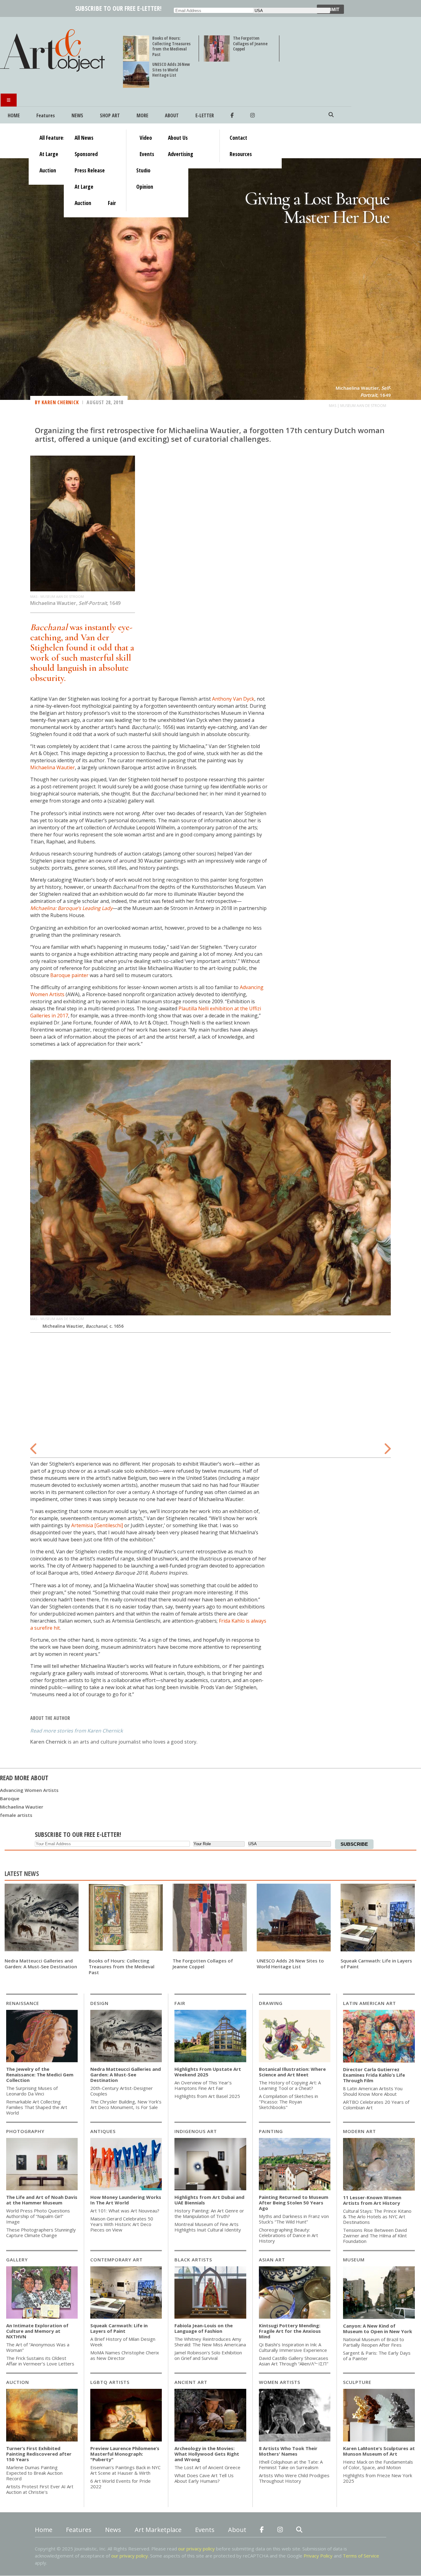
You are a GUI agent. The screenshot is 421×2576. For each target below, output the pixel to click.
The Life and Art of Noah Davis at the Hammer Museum (42, 2200)
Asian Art (272, 2260)
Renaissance (23, 2003)
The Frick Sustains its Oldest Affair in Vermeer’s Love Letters (40, 2361)
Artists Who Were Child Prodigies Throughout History (294, 2478)
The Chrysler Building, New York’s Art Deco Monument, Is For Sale (126, 2104)
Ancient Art (191, 2382)
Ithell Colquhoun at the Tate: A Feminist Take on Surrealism (291, 2465)
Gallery (17, 2260)
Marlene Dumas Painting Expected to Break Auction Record (34, 2473)
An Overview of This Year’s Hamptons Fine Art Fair (203, 2085)
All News (84, 138)
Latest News (22, 1874)
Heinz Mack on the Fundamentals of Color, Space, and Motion (378, 2465)
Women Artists (280, 2382)
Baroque (10, 1798)
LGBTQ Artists (110, 2382)
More (142, 115)
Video (146, 138)
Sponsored (86, 154)
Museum (354, 2260)
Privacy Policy (318, 2556)
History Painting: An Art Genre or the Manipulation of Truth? (209, 2213)
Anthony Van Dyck (233, 699)
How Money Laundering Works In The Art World (126, 2200)
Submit (330, 9)
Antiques (103, 2131)
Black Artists (193, 2260)
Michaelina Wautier (53, 767)
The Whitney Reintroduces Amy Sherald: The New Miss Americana (210, 2342)
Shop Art (110, 115)
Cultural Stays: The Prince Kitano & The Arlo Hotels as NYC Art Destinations (377, 2216)
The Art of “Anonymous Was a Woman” (38, 2347)
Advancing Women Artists (29, 1790)
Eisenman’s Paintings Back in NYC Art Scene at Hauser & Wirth (125, 2470)
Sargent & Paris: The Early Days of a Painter (377, 2356)
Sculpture (357, 2382)
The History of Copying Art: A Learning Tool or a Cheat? (290, 2085)
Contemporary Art (116, 2260)
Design (99, 2003)
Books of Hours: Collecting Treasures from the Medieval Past (171, 46)
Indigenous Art (196, 2131)
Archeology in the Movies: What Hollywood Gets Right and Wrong (207, 2454)
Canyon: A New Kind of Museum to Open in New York (378, 2328)
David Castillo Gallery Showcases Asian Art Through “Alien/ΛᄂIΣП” (294, 2361)
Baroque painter (69, 975)
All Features (52, 138)
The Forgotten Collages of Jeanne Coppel (250, 43)
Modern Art (360, 2131)
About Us (178, 138)
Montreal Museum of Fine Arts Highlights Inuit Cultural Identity (208, 2227)
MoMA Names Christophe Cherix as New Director (125, 2355)
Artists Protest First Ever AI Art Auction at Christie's (40, 2489)
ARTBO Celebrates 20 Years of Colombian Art (376, 2105)
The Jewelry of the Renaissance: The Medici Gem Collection (40, 2075)
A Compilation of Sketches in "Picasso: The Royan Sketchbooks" (288, 2102)
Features (46, 115)
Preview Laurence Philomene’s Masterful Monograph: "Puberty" (125, 2454)
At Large (49, 154)
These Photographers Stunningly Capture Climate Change (41, 2232)
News (77, 115)
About (172, 115)
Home (14, 115)
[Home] (55, 71)
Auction (18, 2382)
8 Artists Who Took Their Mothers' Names (288, 2451)
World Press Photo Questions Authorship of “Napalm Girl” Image (38, 2216)
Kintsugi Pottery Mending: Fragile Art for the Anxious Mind (290, 2331)
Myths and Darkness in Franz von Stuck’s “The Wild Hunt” (294, 2219)
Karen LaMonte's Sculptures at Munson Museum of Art (379, 2451)
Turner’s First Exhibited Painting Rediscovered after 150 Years (39, 2454)
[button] (34, 1445)
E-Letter (205, 115)
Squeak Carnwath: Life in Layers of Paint (376, 1964)
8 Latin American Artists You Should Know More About (373, 2091)
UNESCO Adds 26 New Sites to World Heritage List (171, 70)
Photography (25, 2131)
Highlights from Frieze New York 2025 (378, 2478)
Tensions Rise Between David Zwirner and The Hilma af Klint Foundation (375, 2236)
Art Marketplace (158, 2530)
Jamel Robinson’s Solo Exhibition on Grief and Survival (208, 2355)
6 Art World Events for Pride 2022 (121, 2484)
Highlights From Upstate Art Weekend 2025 (208, 2072)
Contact (238, 138)
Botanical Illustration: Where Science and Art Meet (292, 2072)
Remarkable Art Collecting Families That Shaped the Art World (37, 2107)
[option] (211, 1196)
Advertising (181, 154)
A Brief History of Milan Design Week (123, 2342)
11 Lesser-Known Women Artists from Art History (372, 2200)
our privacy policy (196, 2549)
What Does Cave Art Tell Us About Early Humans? (204, 2478)
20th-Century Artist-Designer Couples (122, 2091)
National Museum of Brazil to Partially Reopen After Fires (374, 2342)
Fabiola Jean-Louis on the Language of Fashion (204, 2328)
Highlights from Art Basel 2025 (207, 2096)
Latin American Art (370, 2003)
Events (147, 154)
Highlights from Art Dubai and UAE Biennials (209, 2200)
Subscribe (354, 1844)
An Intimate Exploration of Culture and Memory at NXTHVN (37, 2331)
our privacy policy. (131, 2556)
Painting (271, 2131)
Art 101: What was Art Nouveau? (125, 2211)
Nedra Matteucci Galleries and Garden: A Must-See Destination (41, 1964)
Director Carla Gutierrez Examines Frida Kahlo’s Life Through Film (374, 2075)
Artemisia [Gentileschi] (97, 1525)
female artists (16, 1815)
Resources (241, 154)
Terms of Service (361, 2556)
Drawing (271, 2003)
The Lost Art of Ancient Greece (207, 2467)
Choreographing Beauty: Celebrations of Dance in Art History (288, 2235)
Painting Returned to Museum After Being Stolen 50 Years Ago (294, 2203)
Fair (180, 2003)
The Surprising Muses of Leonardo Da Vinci (32, 2091)
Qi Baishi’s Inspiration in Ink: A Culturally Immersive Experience (293, 2347)
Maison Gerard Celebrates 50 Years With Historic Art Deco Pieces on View (122, 2224)
